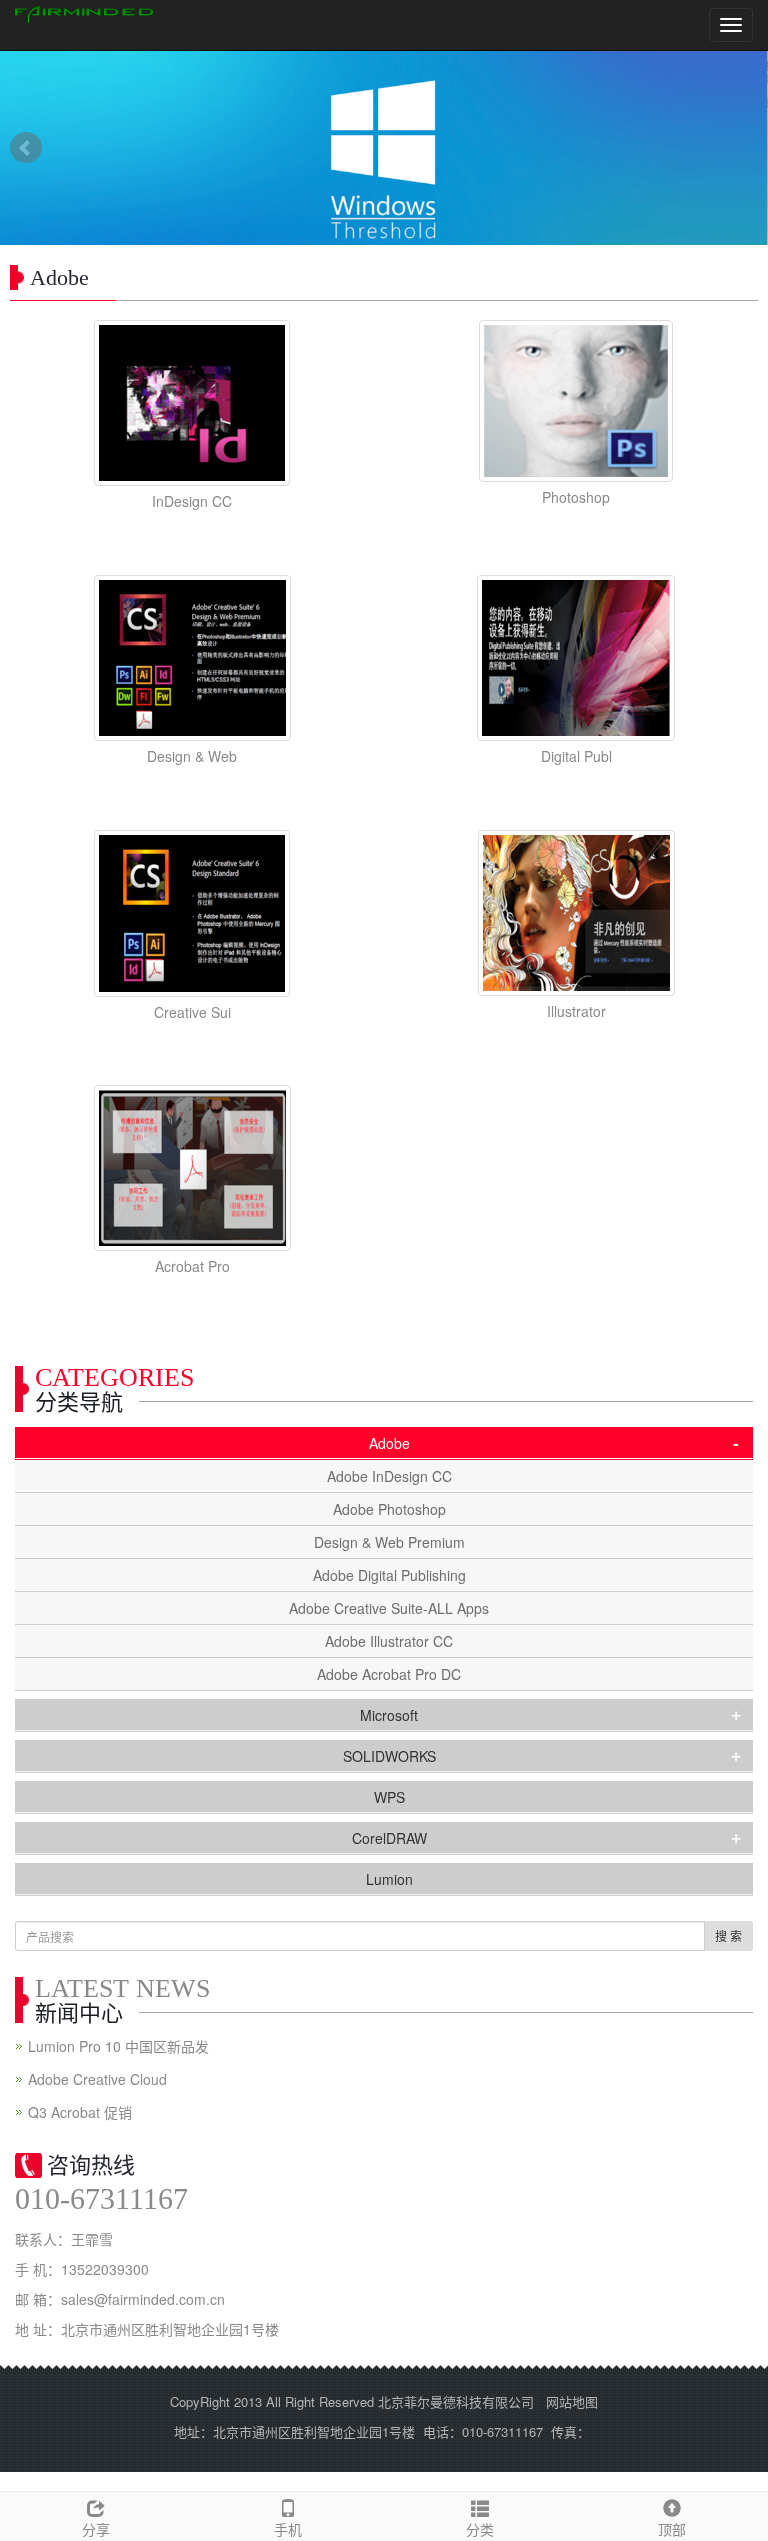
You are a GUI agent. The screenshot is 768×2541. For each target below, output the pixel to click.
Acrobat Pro (192, 1266)
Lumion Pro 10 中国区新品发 (118, 2046)
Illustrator (576, 1011)
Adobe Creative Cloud (97, 2079)
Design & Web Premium (389, 1542)
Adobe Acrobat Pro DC (389, 1674)
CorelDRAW (389, 1838)
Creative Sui (192, 1012)
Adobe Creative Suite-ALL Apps (389, 1608)
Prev (26, 148)
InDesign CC (192, 501)
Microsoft (389, 1715)
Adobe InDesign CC (389, 1476)
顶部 (672, 2529)
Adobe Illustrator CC (389, 1641)
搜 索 (728, 1935)
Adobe (389, 1443)
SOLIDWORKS (389, 1756)
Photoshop (576, 497)
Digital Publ (576, 756)
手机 (288, 2529)
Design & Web (192, 756)
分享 (96, 2529)
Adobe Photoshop (389, 1509)
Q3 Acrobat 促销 (80, 2112)
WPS (389, 1797)
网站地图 (572, 2401)
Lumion (389, 1879)
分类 (480, 2529)
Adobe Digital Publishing (389, 1575)
